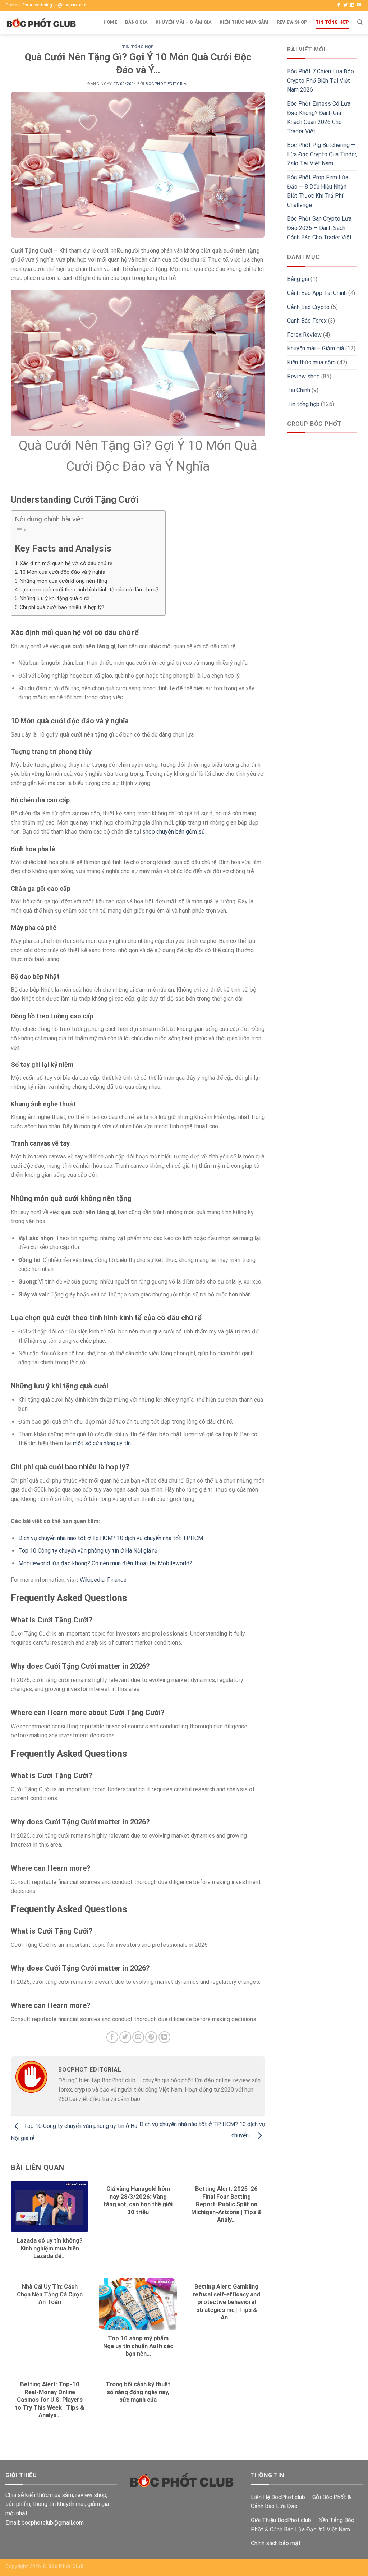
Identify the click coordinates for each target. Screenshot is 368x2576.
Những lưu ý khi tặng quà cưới (55, 598)
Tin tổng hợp (332, 22)
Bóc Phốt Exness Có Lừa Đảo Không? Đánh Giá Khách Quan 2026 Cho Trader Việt (319, 117)
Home (110, 22)
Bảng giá (136, 22)
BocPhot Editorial (167, 84)
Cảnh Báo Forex (307, 321)
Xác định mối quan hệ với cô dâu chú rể (66, 564)
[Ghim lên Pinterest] (151, 2037)
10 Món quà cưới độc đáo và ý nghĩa (63, 572)
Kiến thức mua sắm (244, 22)
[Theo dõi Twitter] (345, 5)
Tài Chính (299, 390)
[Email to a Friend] (138, 2037)
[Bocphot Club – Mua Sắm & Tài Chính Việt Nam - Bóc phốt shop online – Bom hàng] (41, 23)
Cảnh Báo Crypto (308, 307)
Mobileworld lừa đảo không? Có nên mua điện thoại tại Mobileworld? (105, 1563)
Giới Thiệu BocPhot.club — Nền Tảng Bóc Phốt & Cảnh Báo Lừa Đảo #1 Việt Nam (302, 2525)
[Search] (360, 22)
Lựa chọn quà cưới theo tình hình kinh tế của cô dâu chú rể (89, 590)
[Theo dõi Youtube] (359, 5)
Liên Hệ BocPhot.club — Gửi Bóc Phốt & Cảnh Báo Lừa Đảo (301, 2502)
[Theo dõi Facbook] (339, 5)
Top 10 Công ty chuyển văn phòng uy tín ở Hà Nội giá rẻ (88, 1551)
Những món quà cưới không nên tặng (63, 581)
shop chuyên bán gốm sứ (174, 832)
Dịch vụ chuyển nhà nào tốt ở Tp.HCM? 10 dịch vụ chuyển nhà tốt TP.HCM (111, 1538)
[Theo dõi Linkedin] (352, 5)
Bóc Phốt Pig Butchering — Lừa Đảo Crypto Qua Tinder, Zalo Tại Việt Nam (322, 154)
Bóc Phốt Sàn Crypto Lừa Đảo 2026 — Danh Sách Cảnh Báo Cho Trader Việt (319, 228)
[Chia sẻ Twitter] (125, 2037)
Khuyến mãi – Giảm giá (184, 22)
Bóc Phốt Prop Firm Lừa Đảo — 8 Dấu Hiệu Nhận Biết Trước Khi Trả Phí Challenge (318, 191)
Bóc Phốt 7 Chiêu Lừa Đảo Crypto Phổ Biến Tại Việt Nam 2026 (321, 80)
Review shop (292, 22)
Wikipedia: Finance (103, 1580)
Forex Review (304, 335)
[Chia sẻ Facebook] (112, 2037)
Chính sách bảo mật (276, 2543)
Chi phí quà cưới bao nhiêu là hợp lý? (62, 607)
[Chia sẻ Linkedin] (164, 2037)
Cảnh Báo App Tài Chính (317, 293)
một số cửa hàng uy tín (102, 1443)
